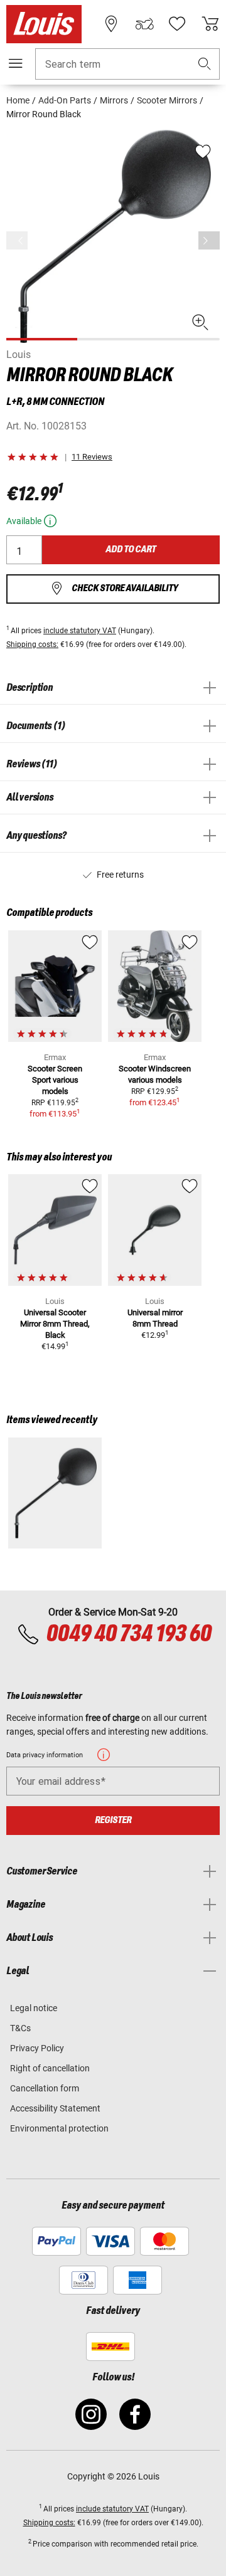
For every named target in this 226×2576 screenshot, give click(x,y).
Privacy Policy (37, 2048)
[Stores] (111, 24)
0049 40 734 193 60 (128, 1634)
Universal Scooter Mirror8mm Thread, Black (55, 1324)
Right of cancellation (50, 2068)
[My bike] (144, 24)
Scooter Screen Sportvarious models (55, 1080)
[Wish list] (177, 24)
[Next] (209, 240)
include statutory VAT (80, 631)
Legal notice (34, 2008)
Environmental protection (59, 2128)
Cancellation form (45, 2088)
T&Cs (20, 2028)
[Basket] (210, 24)
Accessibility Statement (55, 2108)
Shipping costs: (32, 644)
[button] (205, 64)
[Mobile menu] (16, 63)
